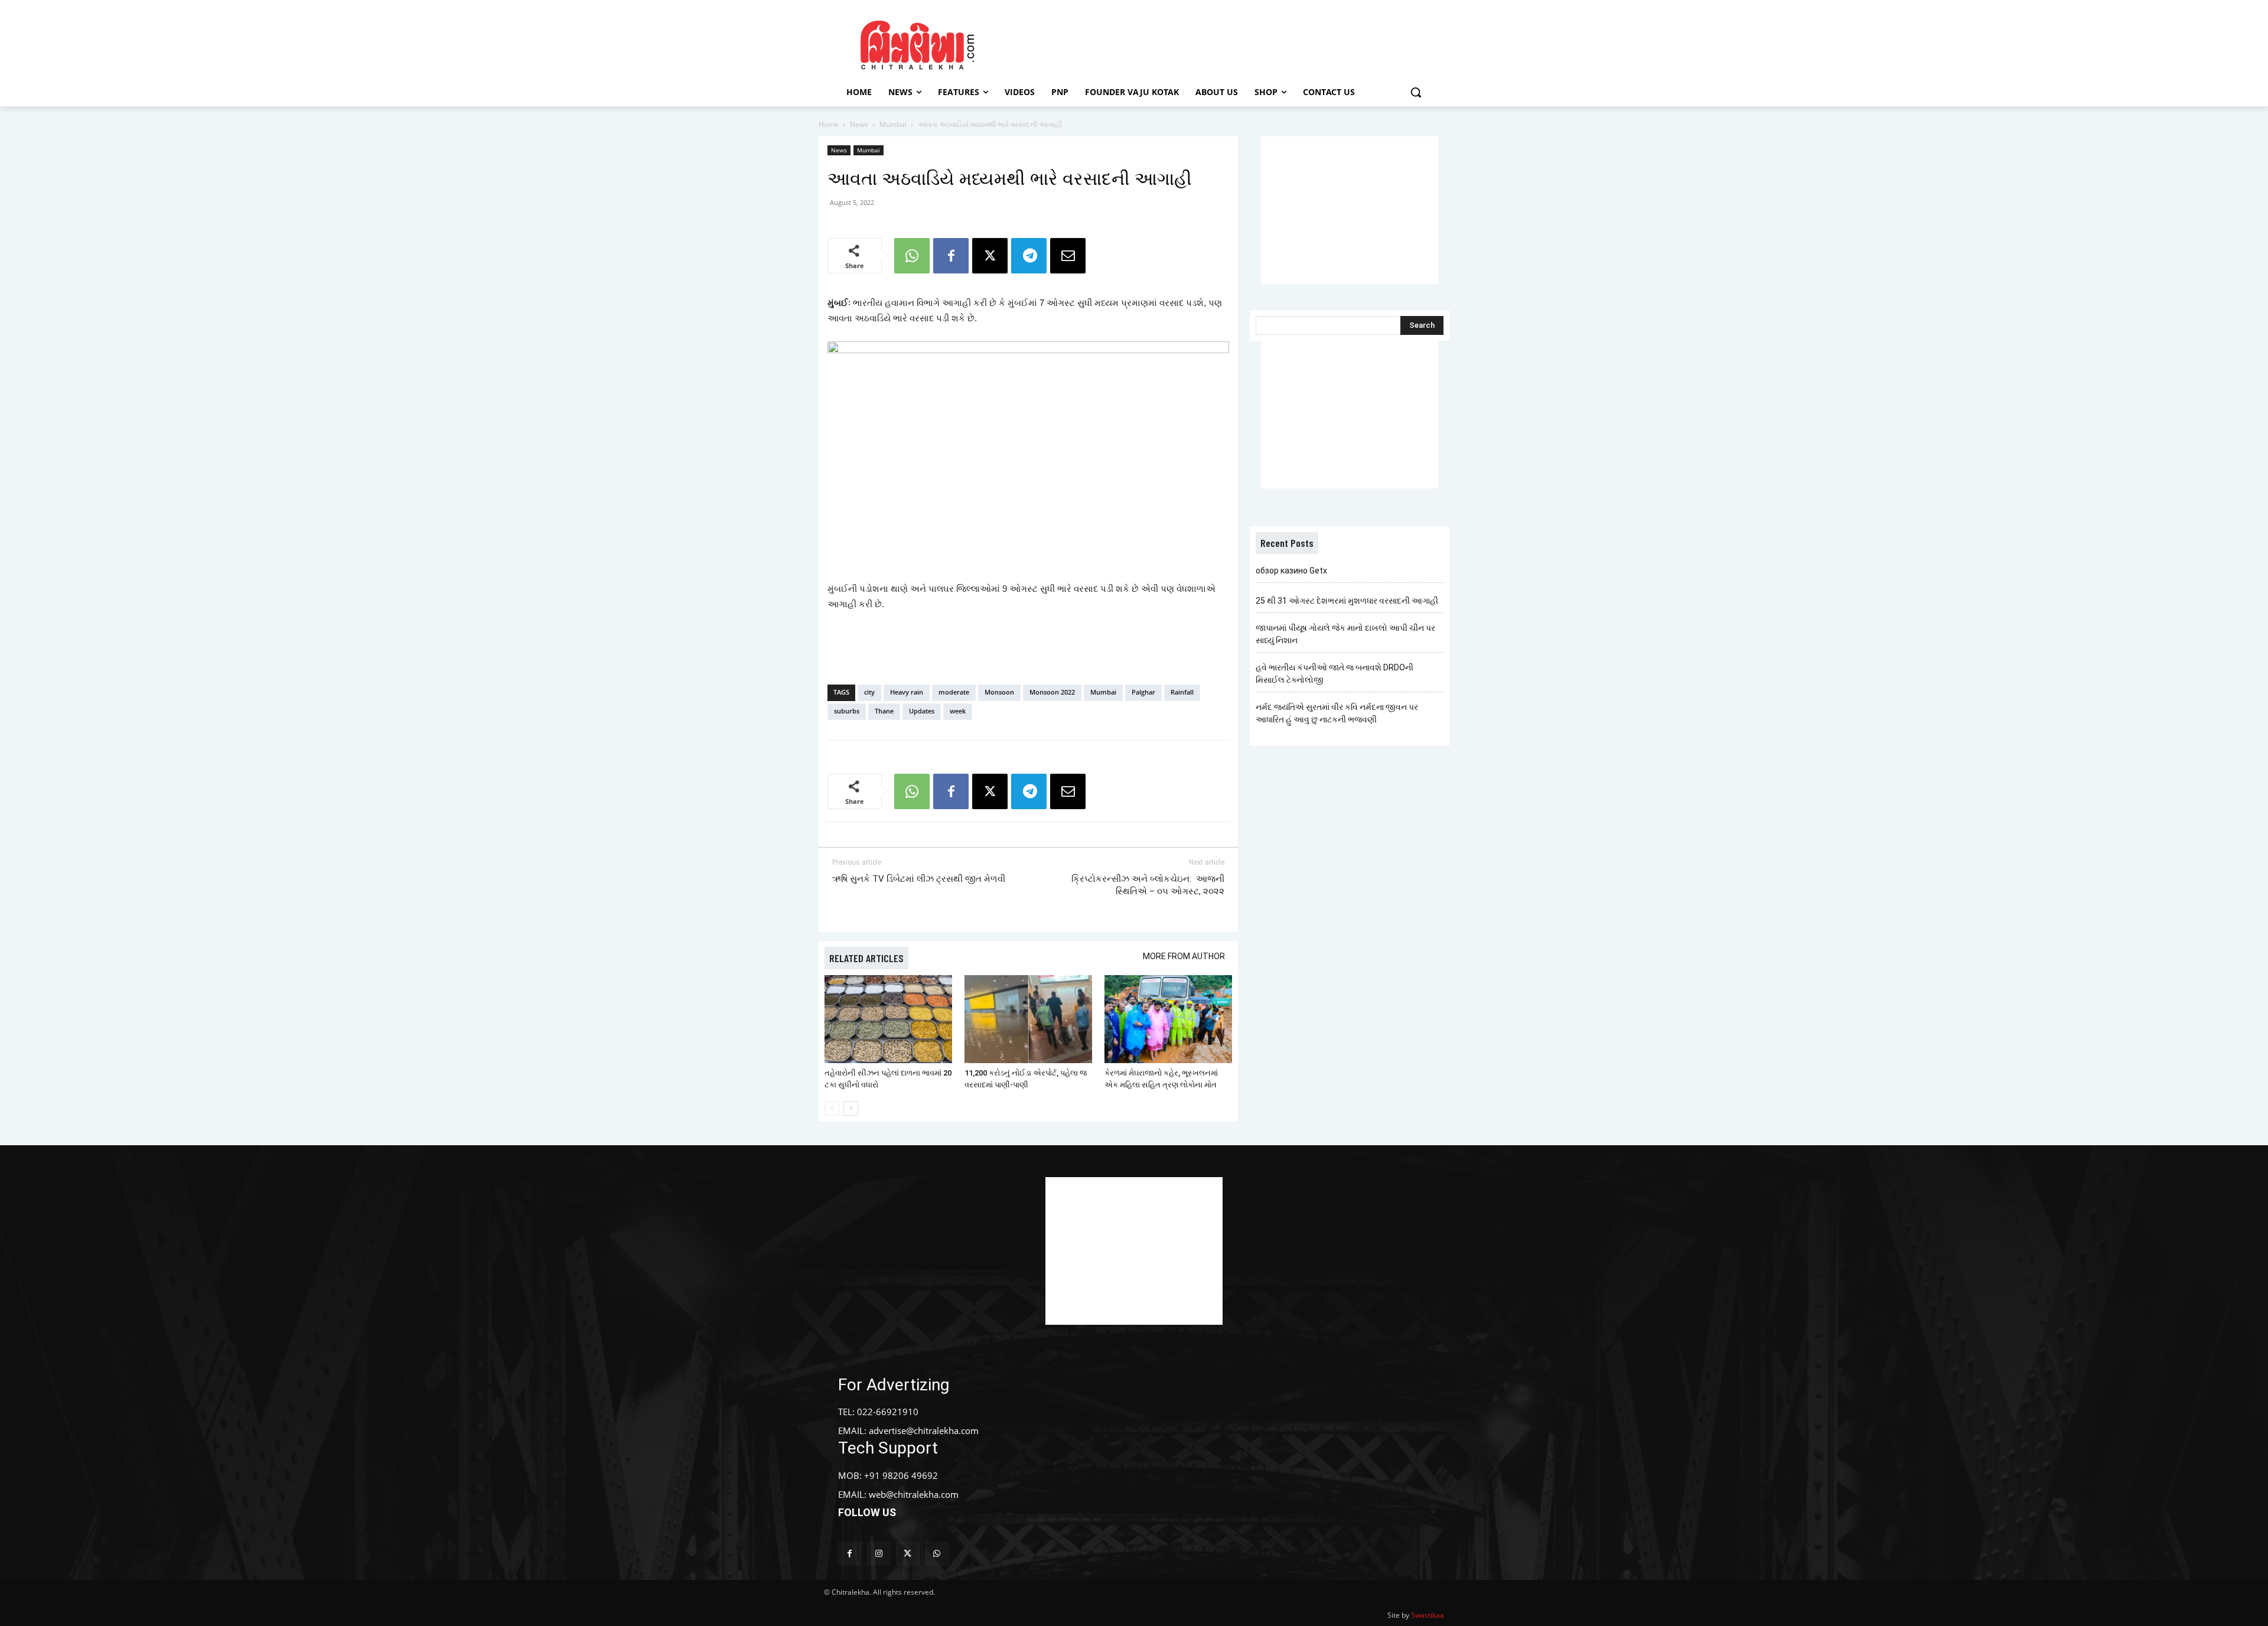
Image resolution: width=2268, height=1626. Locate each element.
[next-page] (851, 1108)
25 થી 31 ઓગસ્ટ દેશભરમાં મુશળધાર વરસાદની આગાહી (1347, 601)
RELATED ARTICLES (866, 958)
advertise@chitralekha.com (924, 1431)
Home (829, 124)
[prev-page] (832, 1108)
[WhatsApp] (912, 256)
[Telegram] (1029, 256)
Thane (884, 711)
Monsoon (999, 692)
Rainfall (1182, 692)
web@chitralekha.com (914, 1494)
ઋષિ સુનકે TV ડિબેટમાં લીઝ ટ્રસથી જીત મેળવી (919, 879)
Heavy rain (907, 692)
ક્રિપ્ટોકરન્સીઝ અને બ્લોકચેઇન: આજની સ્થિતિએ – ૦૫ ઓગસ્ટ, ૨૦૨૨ (1148, 885)
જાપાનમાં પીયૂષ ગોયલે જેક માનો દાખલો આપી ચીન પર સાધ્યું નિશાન (1345, 634)
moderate (954, 692)
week (958, 711)
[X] (990, 256)
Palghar (1143, 692)
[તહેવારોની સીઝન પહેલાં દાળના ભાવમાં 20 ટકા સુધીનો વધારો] (888, 1019)
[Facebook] (951, 256)
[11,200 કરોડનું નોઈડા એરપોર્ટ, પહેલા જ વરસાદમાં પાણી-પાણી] (1028, 1019)
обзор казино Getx (1291, 571)
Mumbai (893, 124)
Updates (922, 711)
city (869, 692)
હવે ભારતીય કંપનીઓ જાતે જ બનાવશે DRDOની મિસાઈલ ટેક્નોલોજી (1335, 674)
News (859, 124)
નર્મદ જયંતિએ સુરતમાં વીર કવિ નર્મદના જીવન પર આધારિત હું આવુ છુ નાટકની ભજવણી (1337, 713)
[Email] (1068, 256)
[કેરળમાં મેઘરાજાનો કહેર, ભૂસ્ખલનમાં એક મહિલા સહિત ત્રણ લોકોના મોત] (1168, 1019)
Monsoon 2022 (1052, 692)
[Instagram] (879, 1554)
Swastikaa (1428, 1615)
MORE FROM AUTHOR (1184, 956)
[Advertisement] (1234, 43)
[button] (1416, 92)
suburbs (847, 711)
